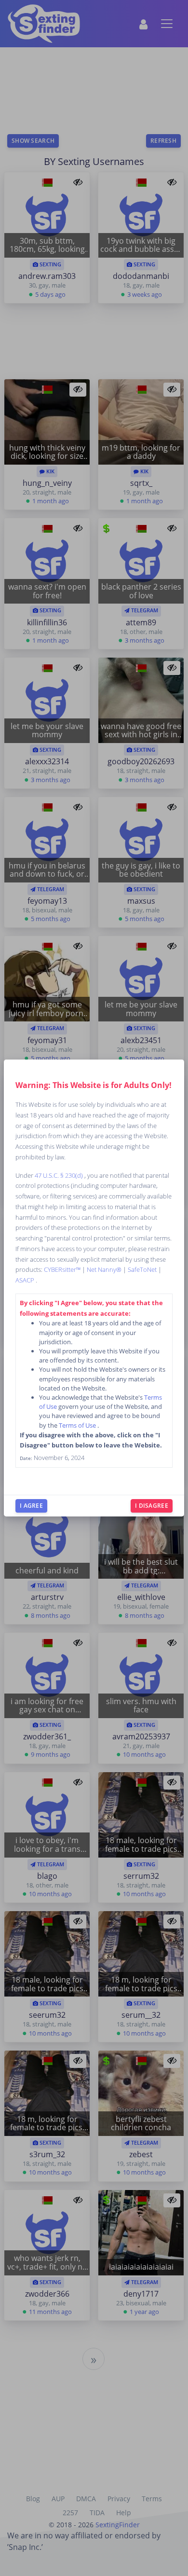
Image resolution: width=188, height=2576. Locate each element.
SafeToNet (143, 1269)
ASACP (26, 1280)
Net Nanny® (105, 1269)
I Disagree (152, 1506)
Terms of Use (78, 1425)
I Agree (31, 1506)
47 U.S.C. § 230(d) (60, 1175)
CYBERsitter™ (63, 1269)
